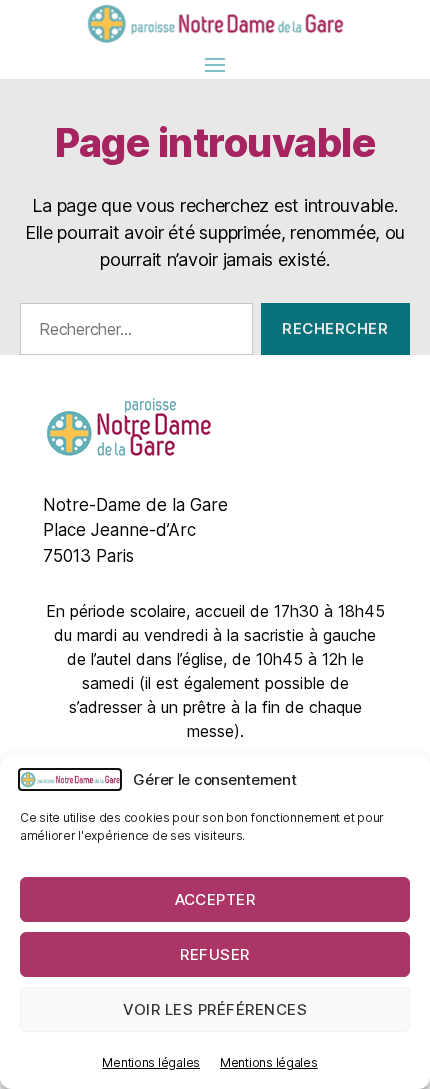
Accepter (215, 899)
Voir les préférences (215, 1009)
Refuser (215, 954)
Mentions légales (151, 1062)
